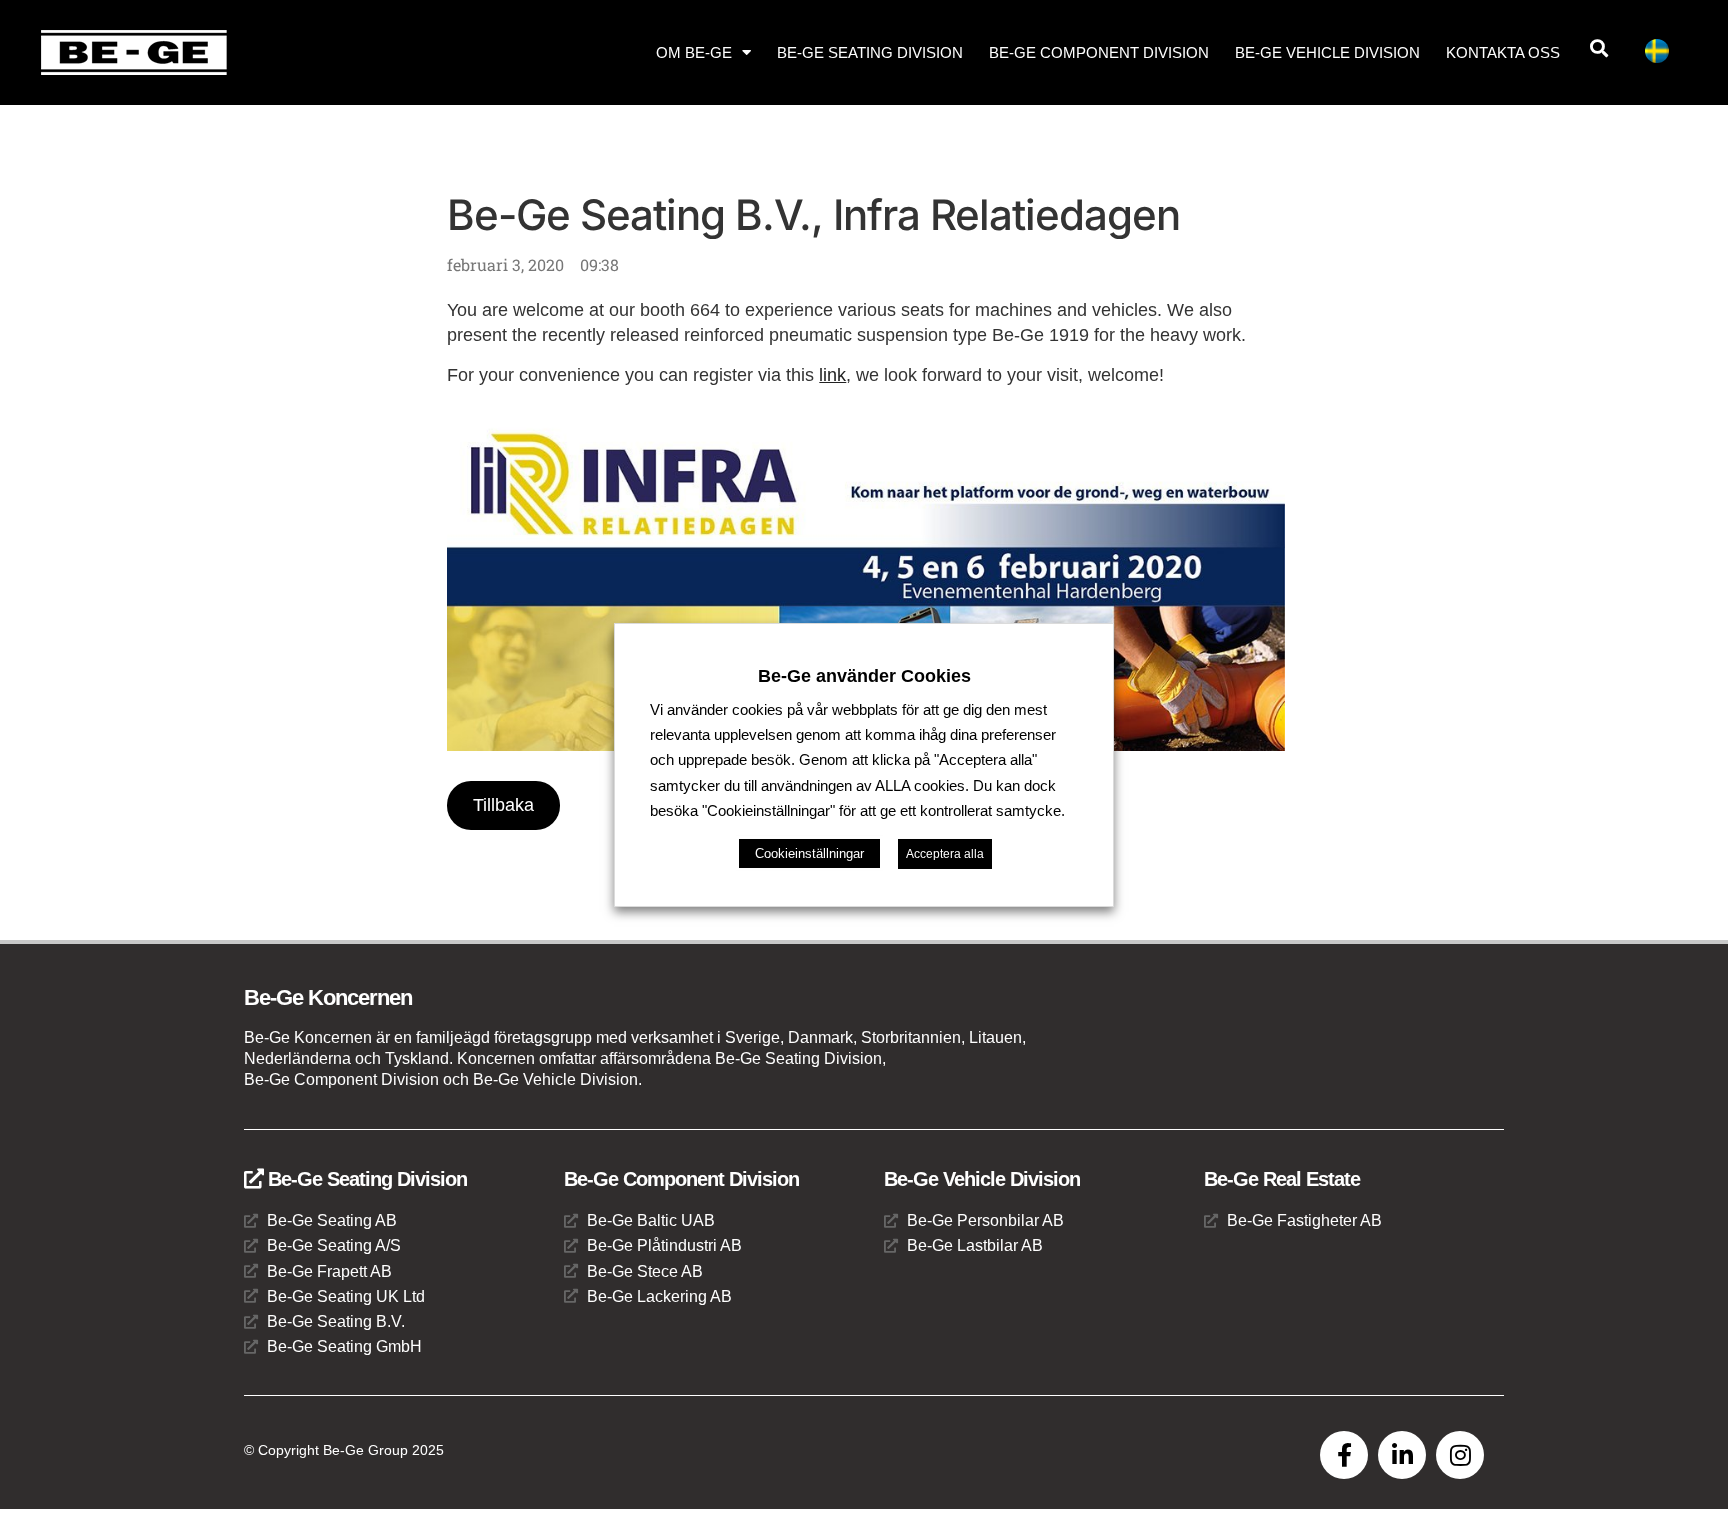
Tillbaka (503, 805)
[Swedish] (1665, 54)
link (832, 375)
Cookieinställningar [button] (809, 853)
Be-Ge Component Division (1099, 52)
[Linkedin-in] (1402, 1455)
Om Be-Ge (694, 52)
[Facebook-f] (1344, 1455)
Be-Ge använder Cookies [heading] (864, 676)
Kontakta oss (1503, 52)
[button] (1598, 48)
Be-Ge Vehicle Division (1327, 52)
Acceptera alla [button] (945, 854)
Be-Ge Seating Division (870, 52)
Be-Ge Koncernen (328, 997)
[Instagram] (1460, 1455)
